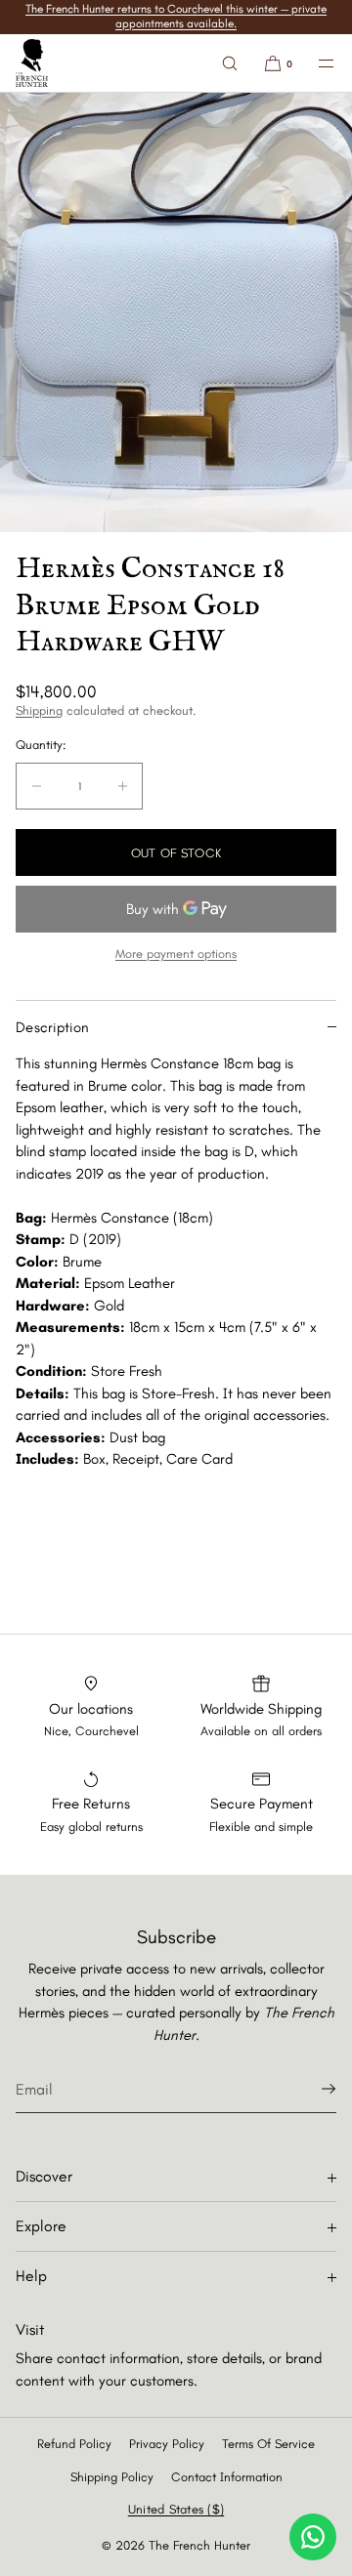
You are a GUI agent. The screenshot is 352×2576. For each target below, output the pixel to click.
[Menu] (315, 63)
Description (52, 1027)
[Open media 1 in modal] (176, 312)
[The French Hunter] (32, 63)
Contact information (227, 2477)
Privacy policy (167, 2444)
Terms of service (268, 2444)
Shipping (39, 710)
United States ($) (176, 2509)
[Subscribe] (312, 2089)
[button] (230, 63)
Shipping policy (112, 2477)
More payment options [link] (176, 954)
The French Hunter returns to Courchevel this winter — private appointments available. (176, 16)
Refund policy (74, 2444)
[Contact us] (313, 2537)
